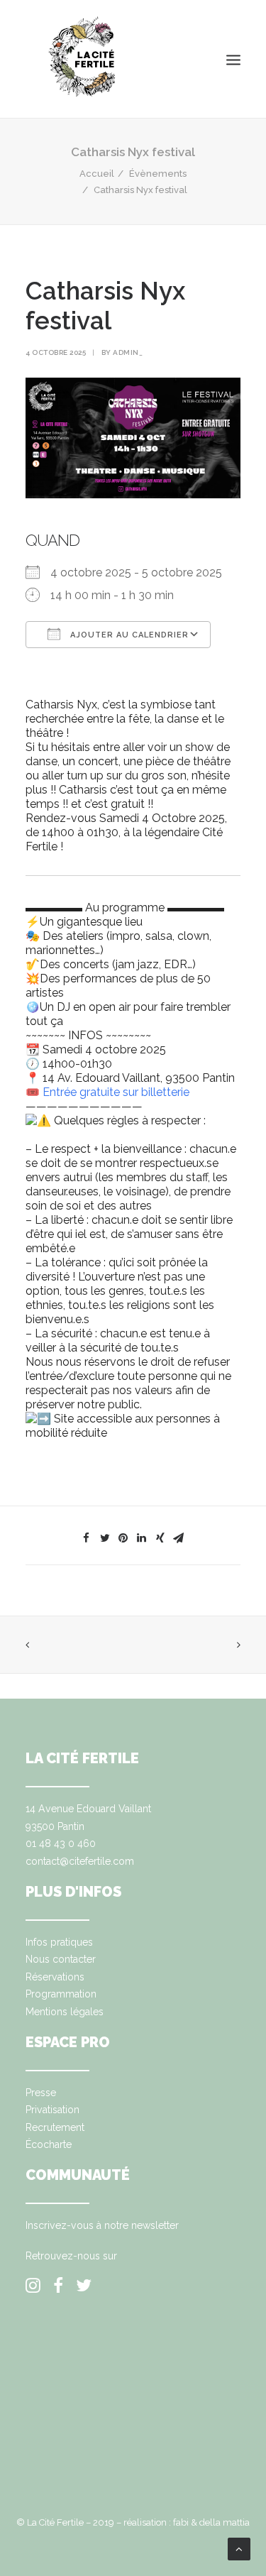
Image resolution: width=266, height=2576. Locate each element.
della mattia (225, 2522)
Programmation (61, 1994)
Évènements (158, 174)
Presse (41, 2093)
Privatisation (52, 2110)
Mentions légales (65, 2012)
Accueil (97, 174)
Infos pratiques (59, 1942)
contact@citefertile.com (80, 1861)
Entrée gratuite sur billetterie (116, 1092)
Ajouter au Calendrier (128, 635)
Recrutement (55, 2127)
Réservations (55, 1977)
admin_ (128, 352)
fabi (181, 2522)
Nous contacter (61, 1959)
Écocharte (49, 2144)
